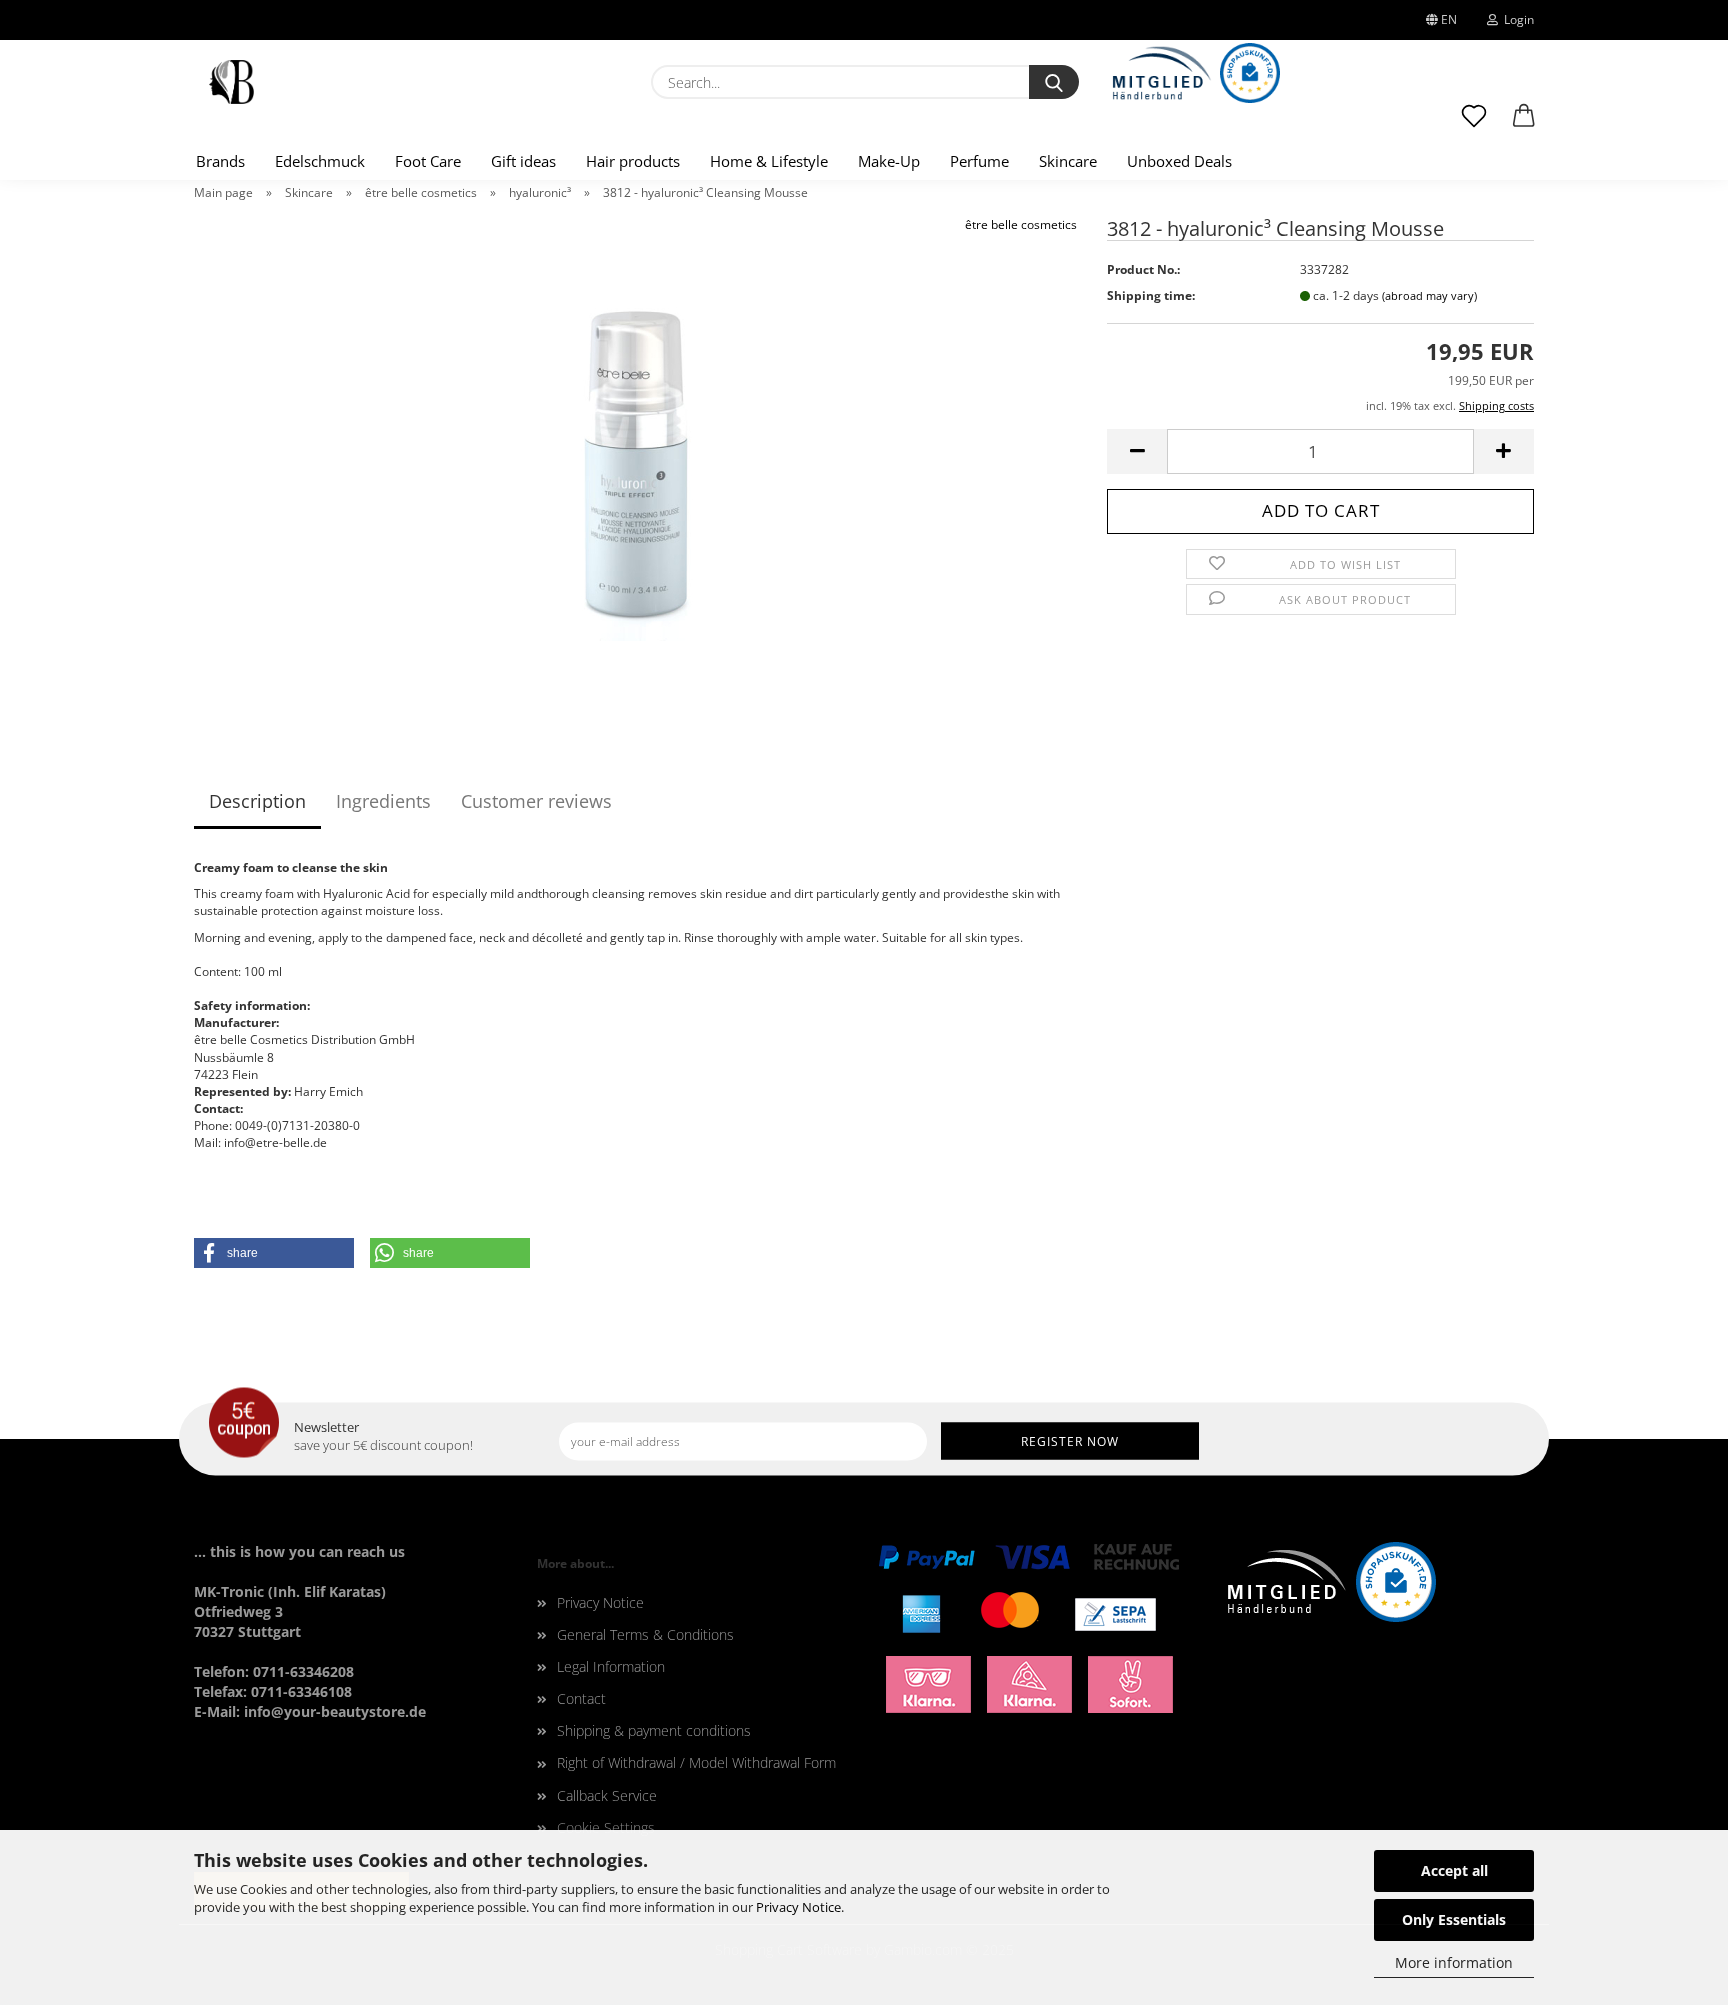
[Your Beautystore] (231, 82)
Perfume (979, 161)
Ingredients (383, 801)
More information (1454, 1962)
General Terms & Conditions (645, 1634)
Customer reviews (536, 801)
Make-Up (889, 161)
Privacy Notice (798, 1907)
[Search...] (1054, 82)
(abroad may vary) (1429, 295)
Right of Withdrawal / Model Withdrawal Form (696, 1762)
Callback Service (607, 1795)
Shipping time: (1151, 295)
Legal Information (611, 1666)
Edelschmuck (320, 161)
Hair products (633, 161)
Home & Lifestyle (769, 161)
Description (257, 801)
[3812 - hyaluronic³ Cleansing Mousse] (636, 464)
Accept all (1454, 1870)
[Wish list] (1474, 125)
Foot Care (428, 161)
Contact (581, 1698)
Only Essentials (1454, 1919)
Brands (220, 161)
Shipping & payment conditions (654, 1730)
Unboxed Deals (1179, 161)
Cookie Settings (606, 1827)
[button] (1524, 125)
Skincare (1068, 161)
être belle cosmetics (1021, 224)
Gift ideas (523, 161)
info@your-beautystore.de (335, 1711)
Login (1516, 19)
